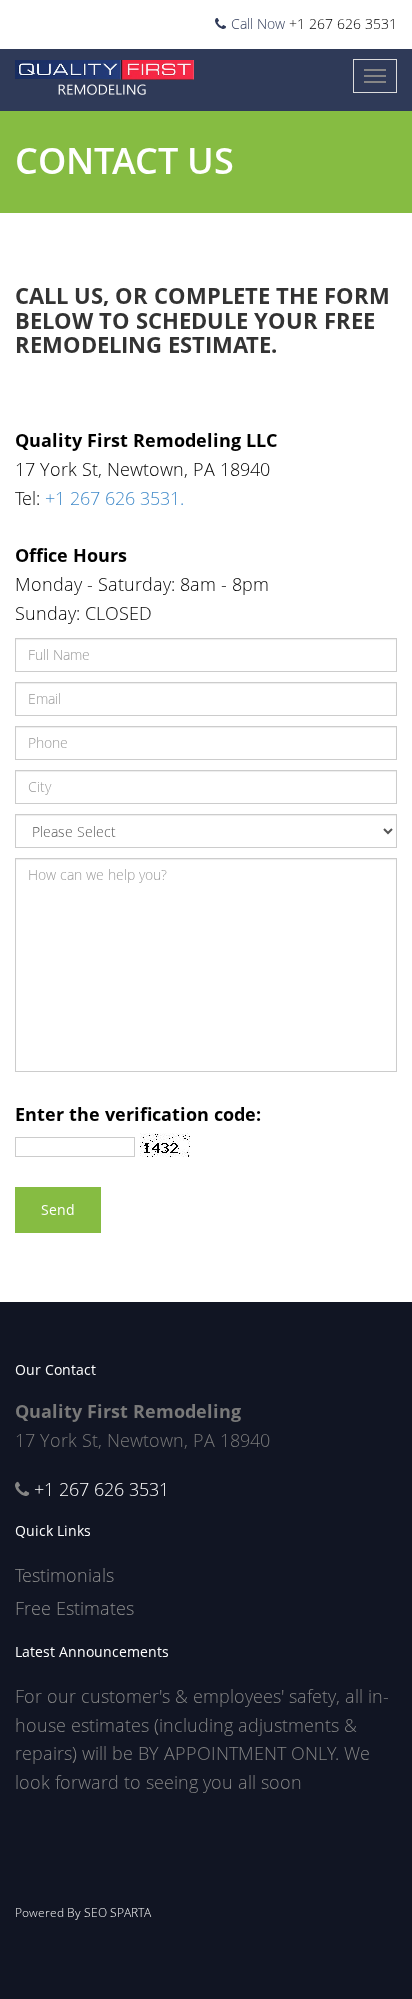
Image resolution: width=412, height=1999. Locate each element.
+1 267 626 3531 (343, 23)
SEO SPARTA (117, 1912)
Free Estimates (74, 1608)
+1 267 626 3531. (114, 498)
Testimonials (64, 1575)
